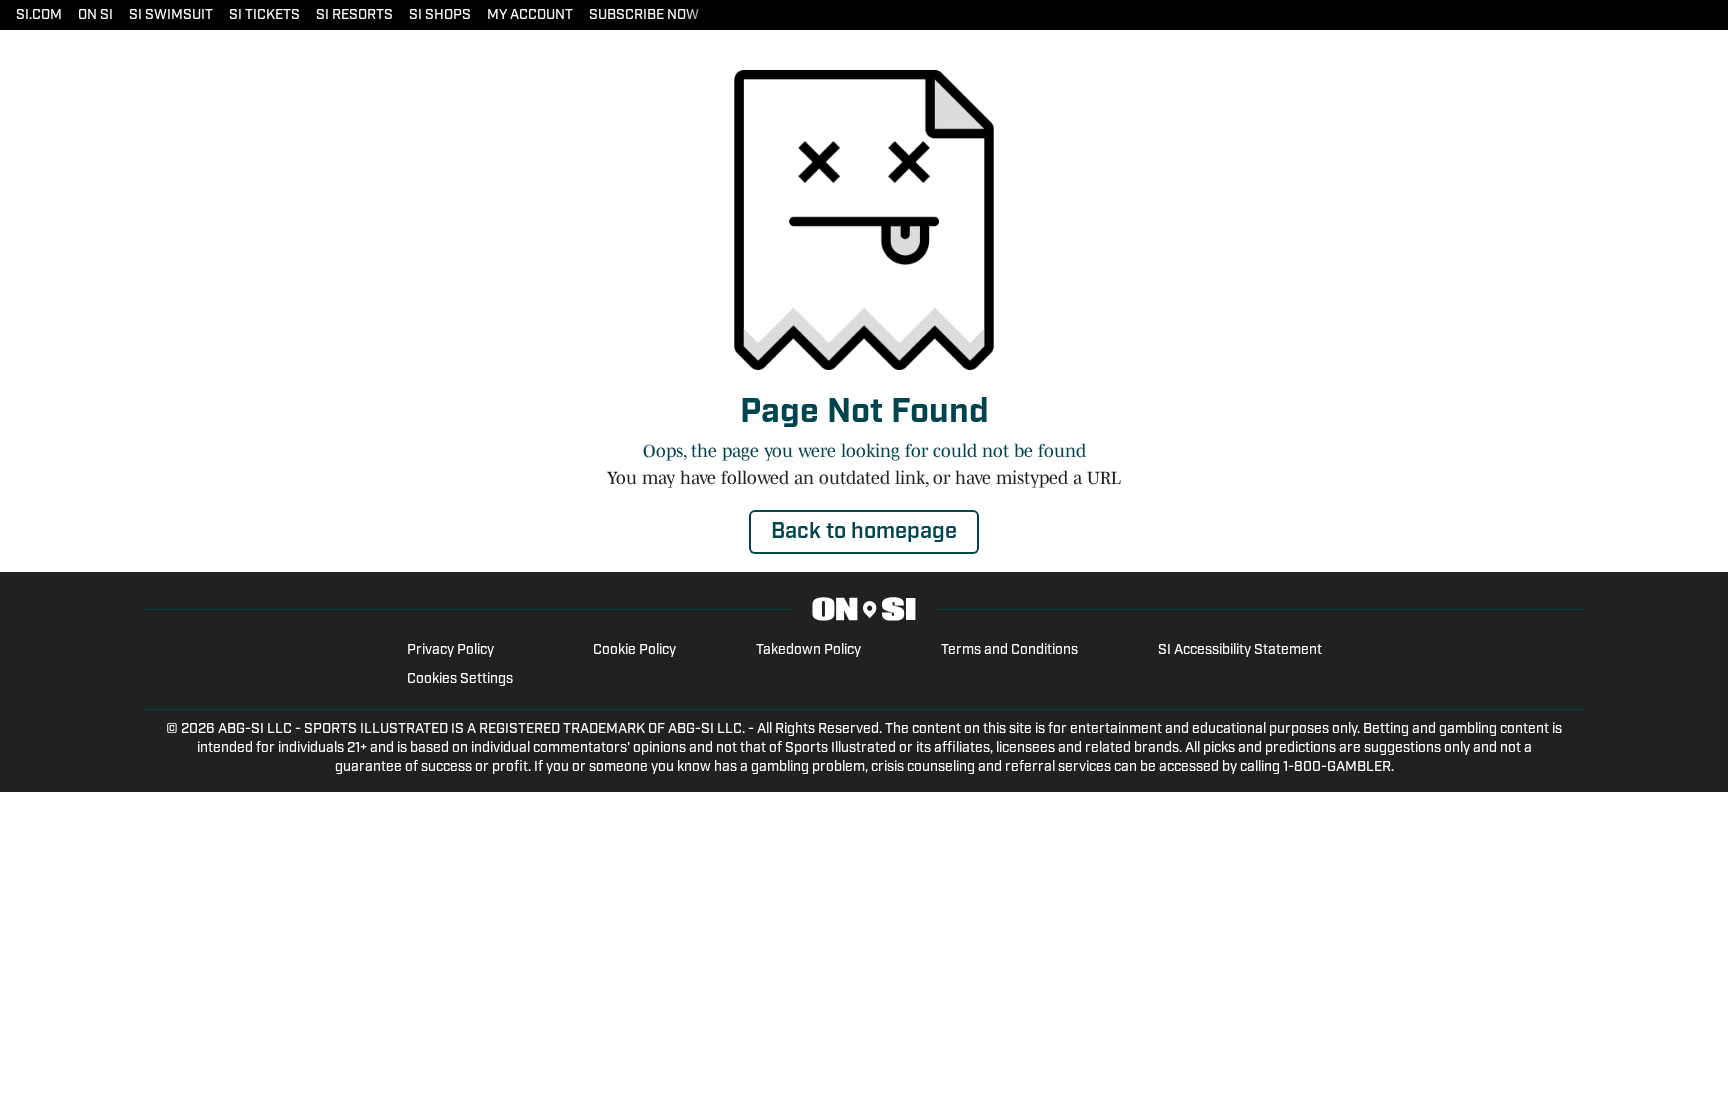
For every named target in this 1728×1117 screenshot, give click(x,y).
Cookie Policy (634, 650)
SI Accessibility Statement (1240, 650)
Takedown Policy (808, 650)
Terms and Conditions (1009, 650)
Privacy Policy (450, 650)
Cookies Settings (460, 679)
